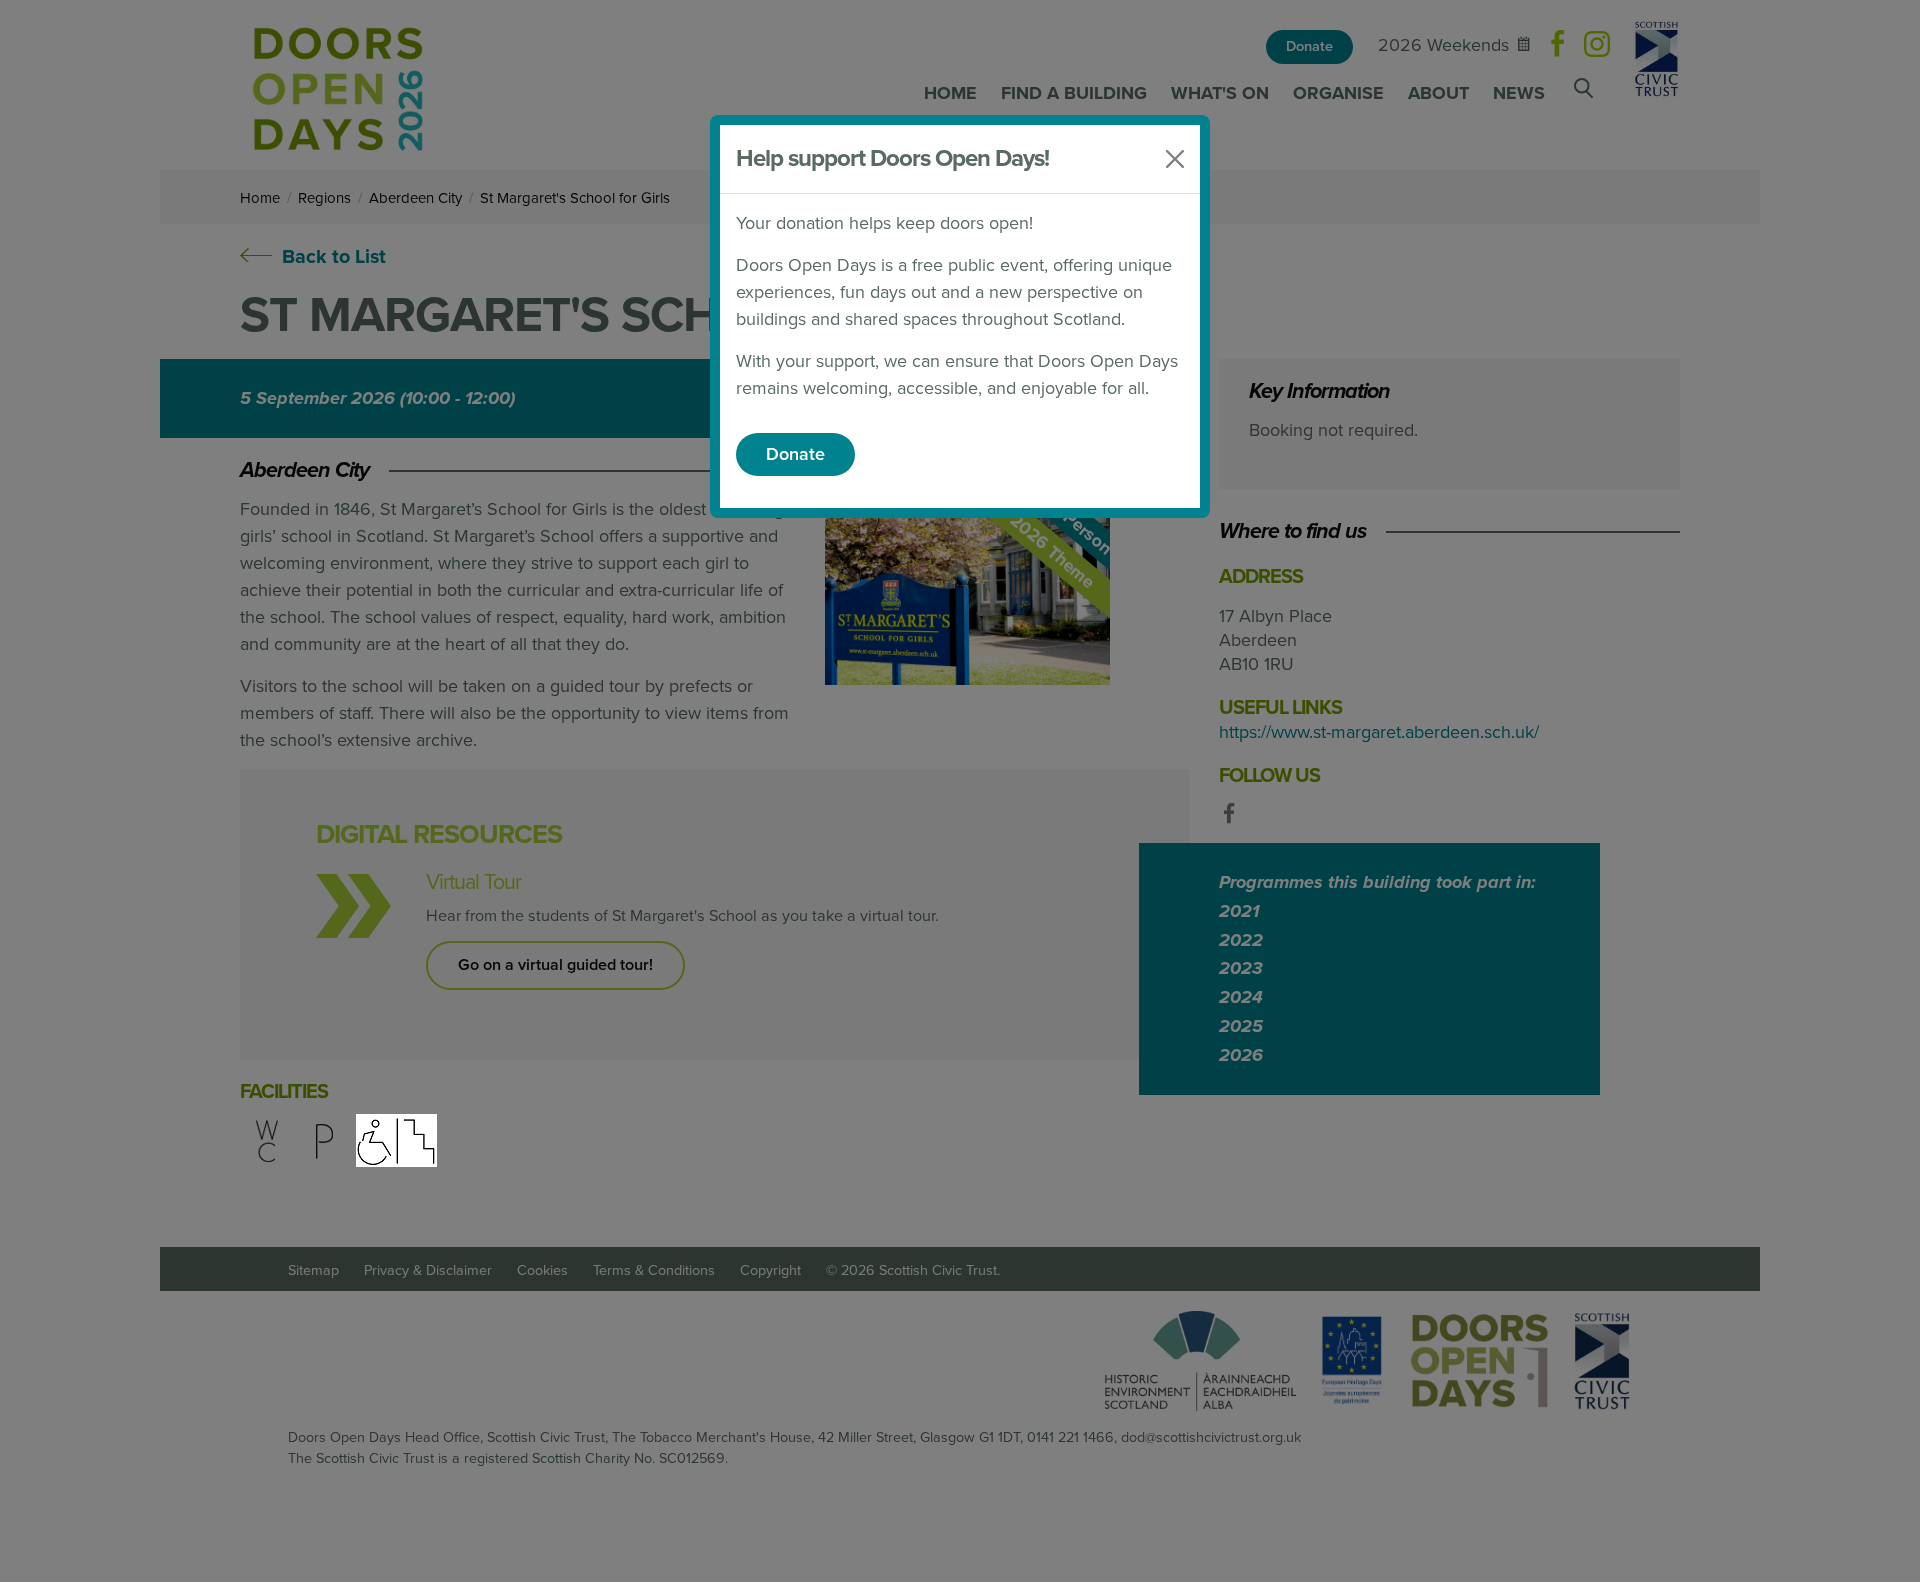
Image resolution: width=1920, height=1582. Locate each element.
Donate (795, 454)
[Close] (1175, 159)
